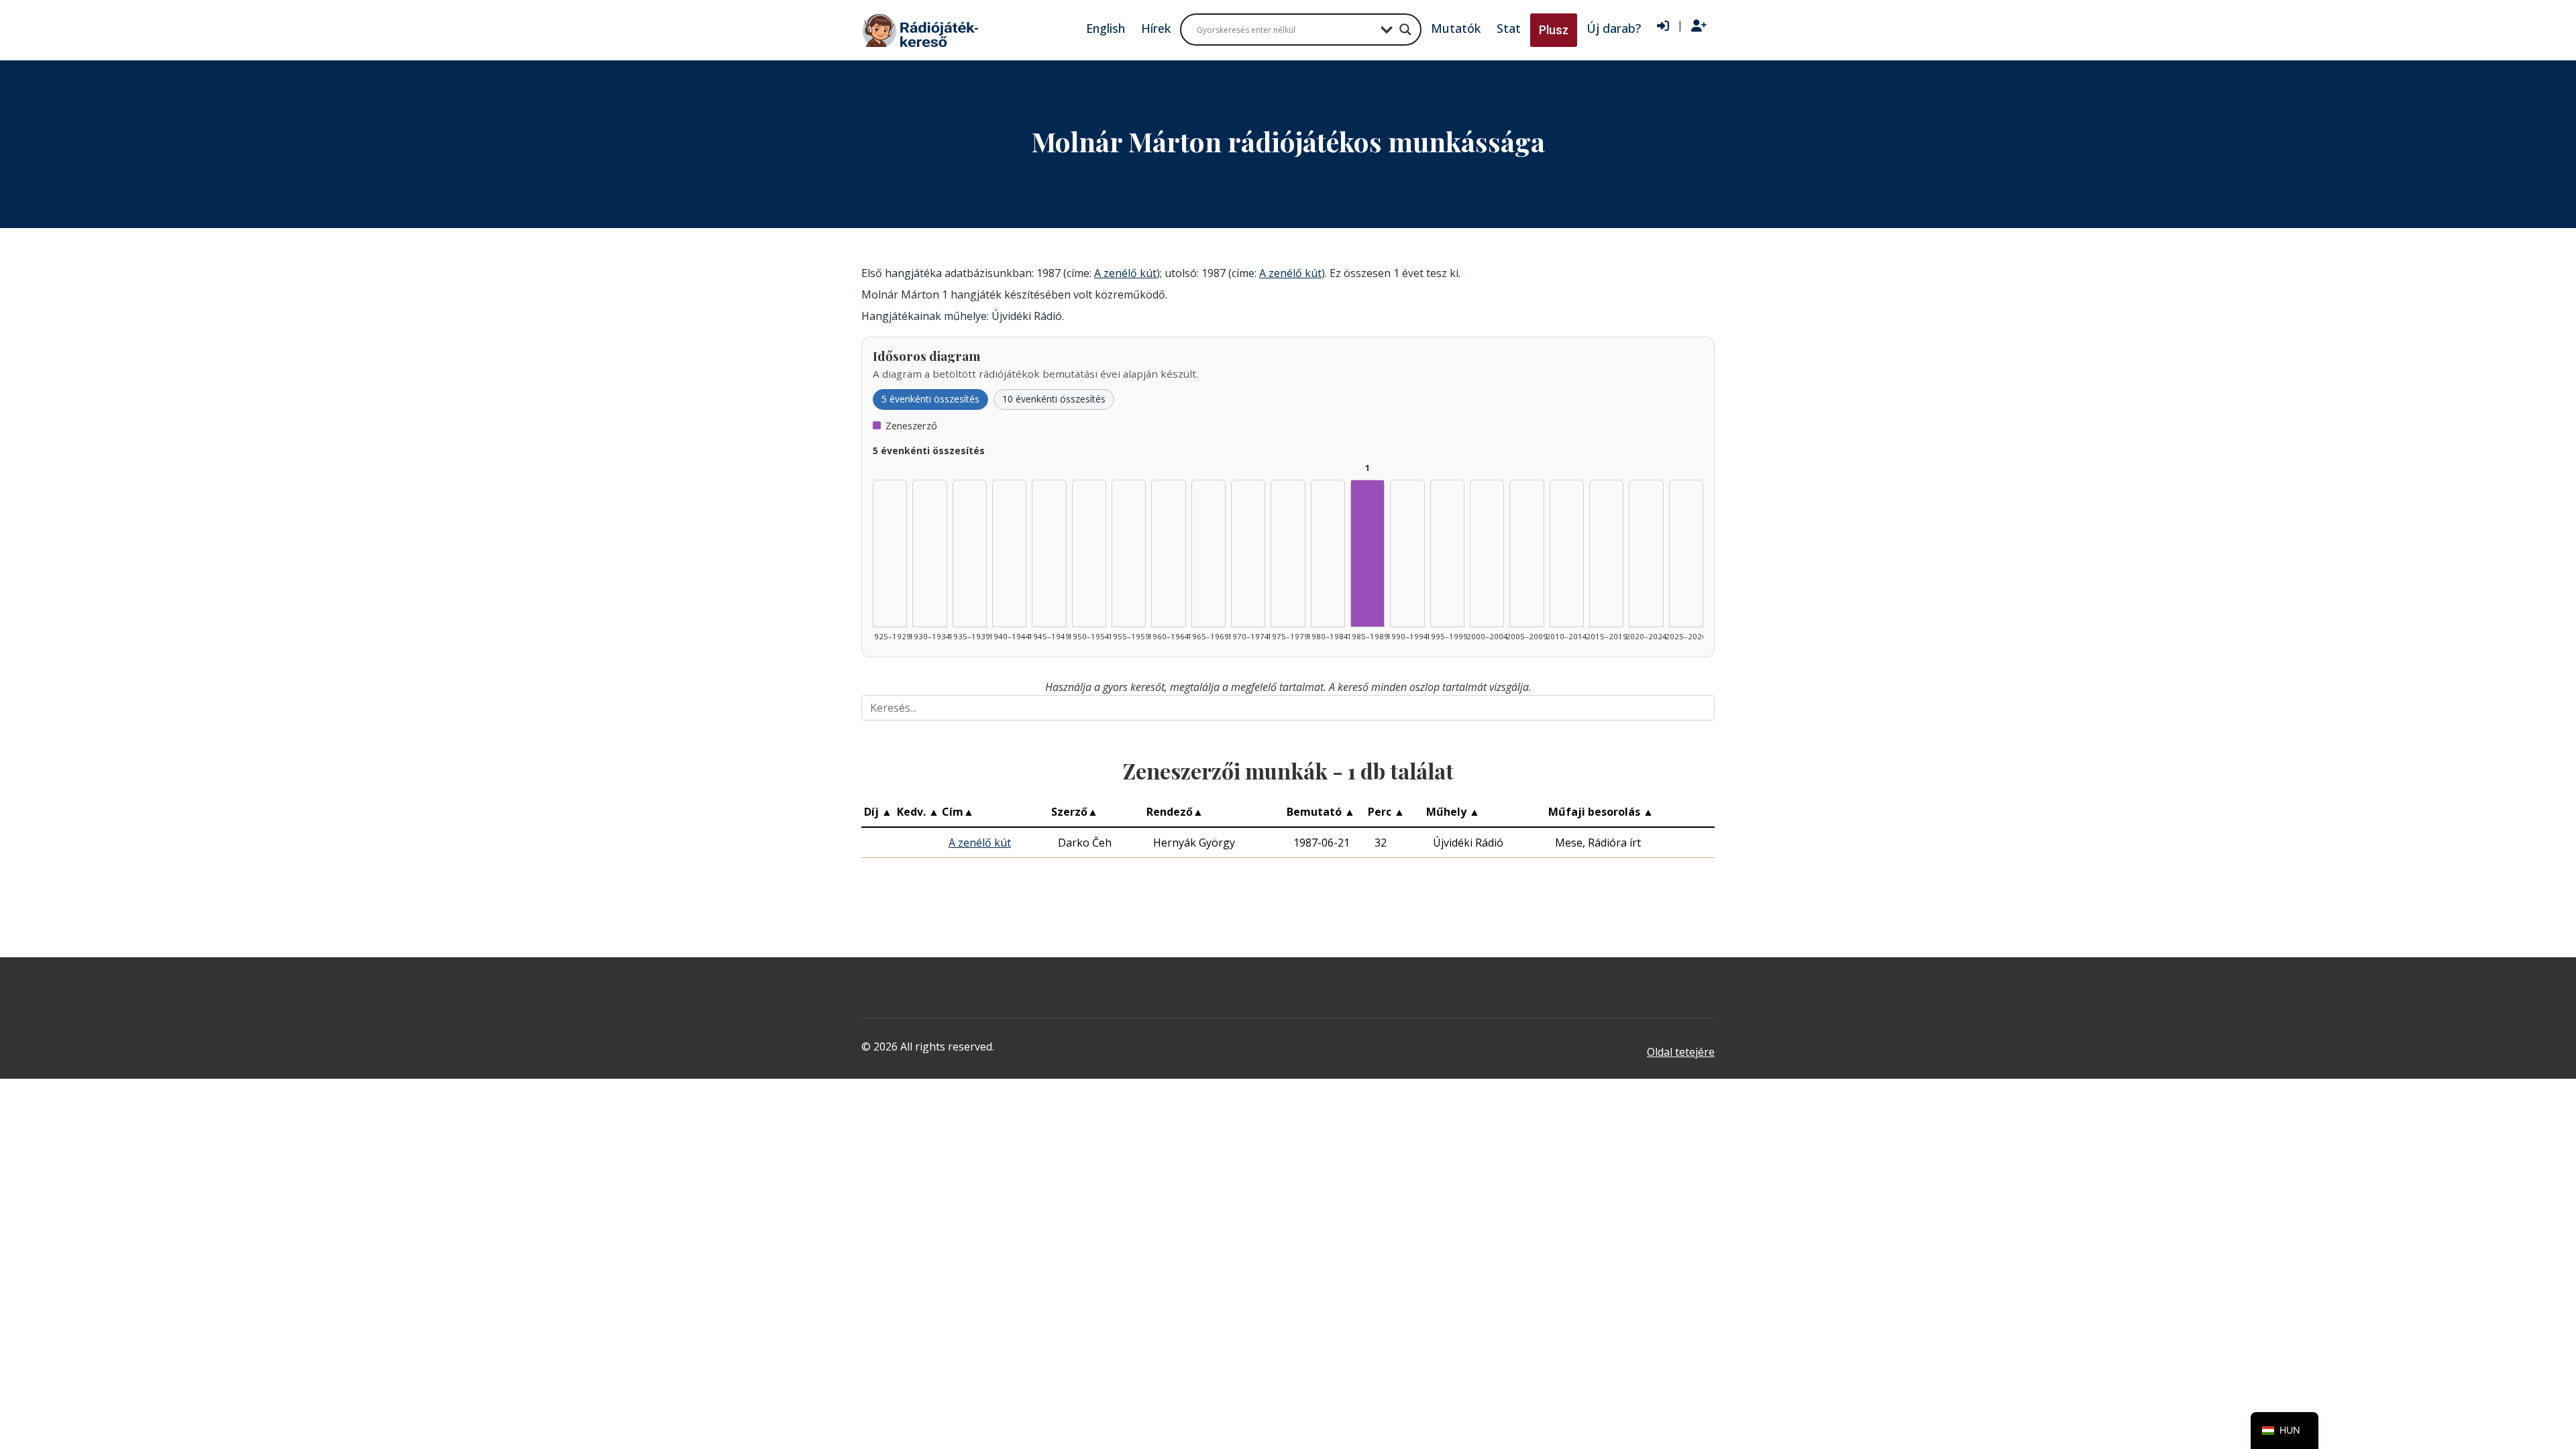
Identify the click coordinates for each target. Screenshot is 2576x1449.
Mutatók (1456, 28)
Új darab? (1614, 28)
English (1106, 28)
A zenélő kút (1125, 273)
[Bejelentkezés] (1663, 26)
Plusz (1554, 30)
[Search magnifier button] (1405, 30)
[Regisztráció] (1699, 26)
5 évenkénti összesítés (930, 399)
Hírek (1156, 28)
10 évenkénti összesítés (1054, 399)
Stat (1509, 28)
